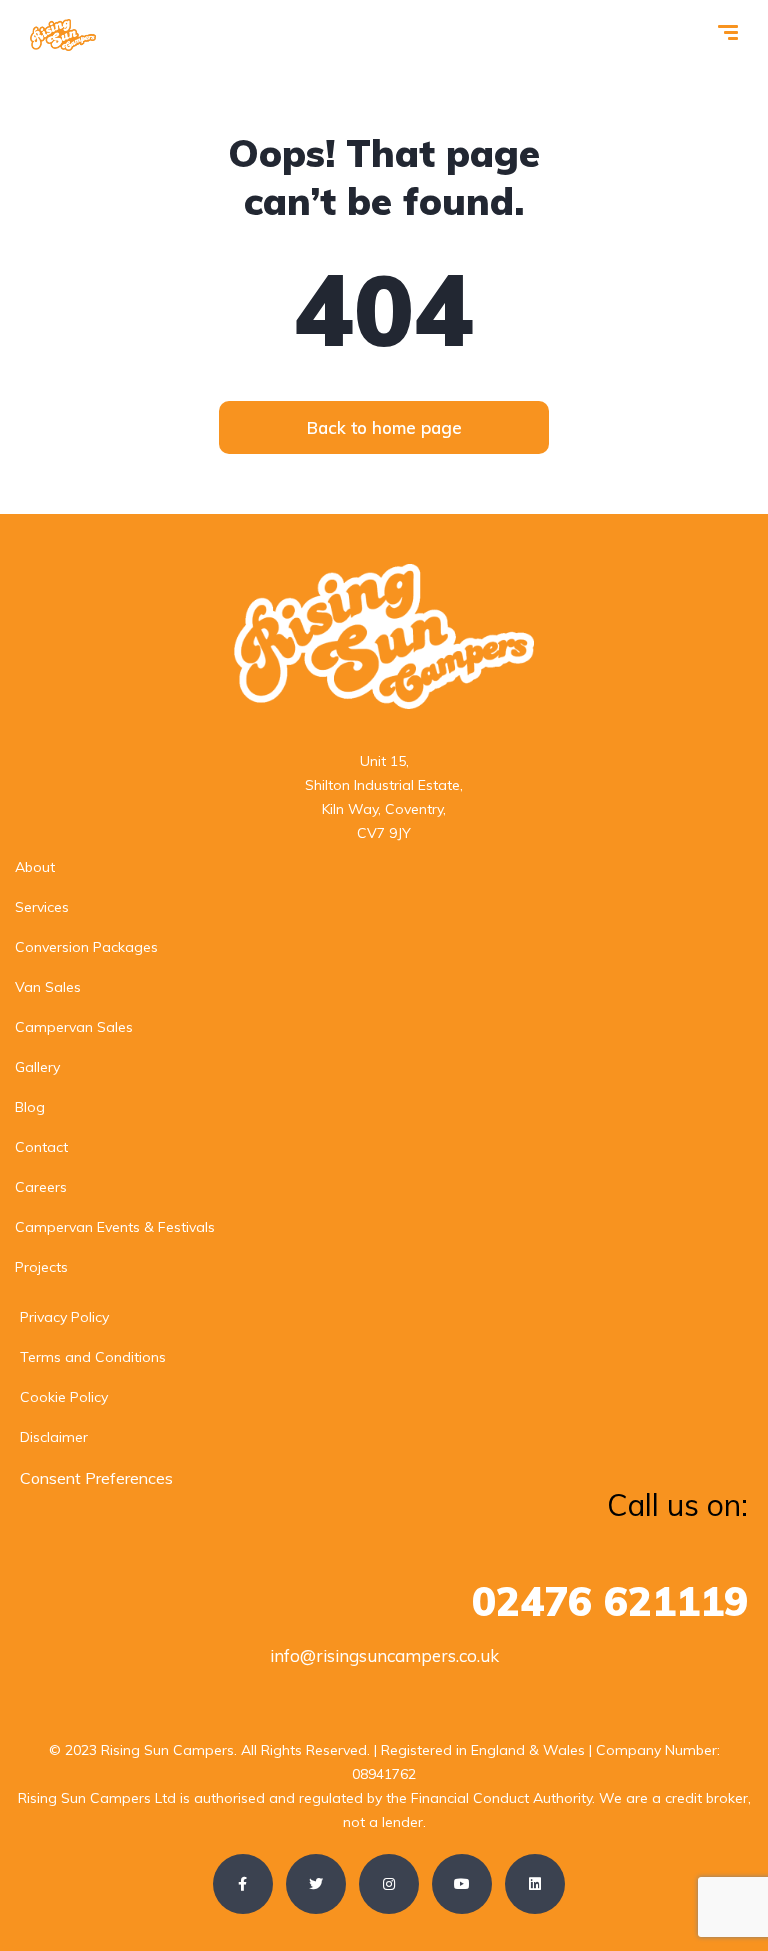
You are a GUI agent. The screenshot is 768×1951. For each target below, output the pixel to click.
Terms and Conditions (93, 1357)
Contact (41, 1147)
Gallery (37, 1067)
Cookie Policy (64, 1397)
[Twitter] (316, 1884)
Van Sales (48, 987)
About (35, 867)
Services (42, 907)
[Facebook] (243, 1884)
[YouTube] (462, 1884)
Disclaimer (54, 1437)
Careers (41, 1187)
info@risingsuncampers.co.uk (384, 1655)
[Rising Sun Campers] (63, 35)
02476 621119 (610, 1601)
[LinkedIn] (535, 1884)
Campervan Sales (74, 1027)
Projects (41, 1267)
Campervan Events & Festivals (115, 1227)
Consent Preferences (96, 1478)
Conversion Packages (86, 947)
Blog (30, 1107)
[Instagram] (389, 1884)
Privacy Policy (64, 1317)
